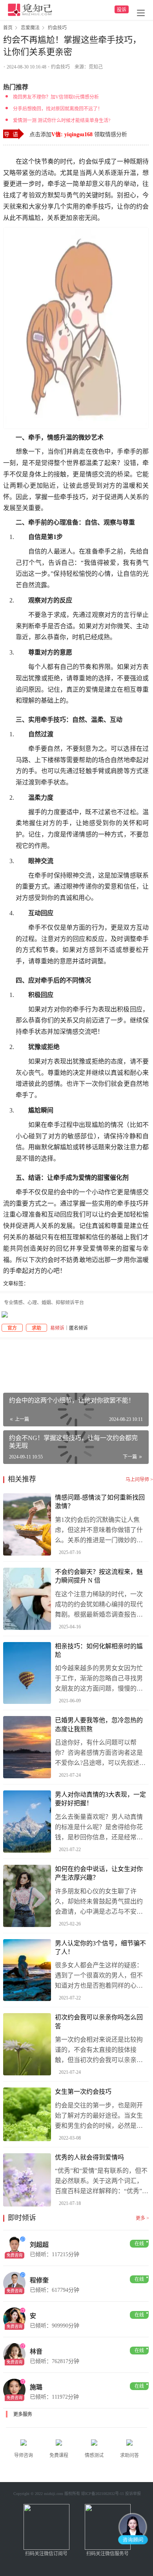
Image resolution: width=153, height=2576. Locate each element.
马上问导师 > (139, 1480)
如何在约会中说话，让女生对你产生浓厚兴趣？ (99, 1873)
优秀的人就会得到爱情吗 (89, 2157)
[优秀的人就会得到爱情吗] (27, 2180)
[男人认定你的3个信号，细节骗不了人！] (27, 1970)
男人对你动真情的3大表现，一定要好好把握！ (100, 1799)
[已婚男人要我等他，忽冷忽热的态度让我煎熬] (27, 1747)
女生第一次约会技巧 (83, 2092)
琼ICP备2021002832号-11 (103, 2494)
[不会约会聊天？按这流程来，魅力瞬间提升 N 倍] (27, 1599)
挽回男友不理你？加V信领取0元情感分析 (56, 97)
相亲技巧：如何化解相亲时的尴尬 (99, 1650)
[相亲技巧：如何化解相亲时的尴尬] (27, 1673)
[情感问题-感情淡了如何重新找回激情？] (27, 1524)
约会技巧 (60, 67)
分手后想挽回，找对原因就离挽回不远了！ (58, 109)
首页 (8, 28)
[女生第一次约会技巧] (27, 2114)
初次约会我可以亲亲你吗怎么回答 (99, 2022)
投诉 (122, 10)
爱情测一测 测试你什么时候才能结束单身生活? (62, 121)
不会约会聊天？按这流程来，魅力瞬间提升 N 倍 (99, 1576)
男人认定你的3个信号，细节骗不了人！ (100, 1948)
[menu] (141, 13)
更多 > (142, 2218)
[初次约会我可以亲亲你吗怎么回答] (27, 2044)
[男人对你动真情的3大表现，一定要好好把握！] (27, 1822)
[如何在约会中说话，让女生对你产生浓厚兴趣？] (27, 1896)
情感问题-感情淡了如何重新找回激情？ (100, 1502)
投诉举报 (133, 2494)
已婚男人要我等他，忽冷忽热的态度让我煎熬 (99, 1724)
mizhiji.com (54, 2494)
